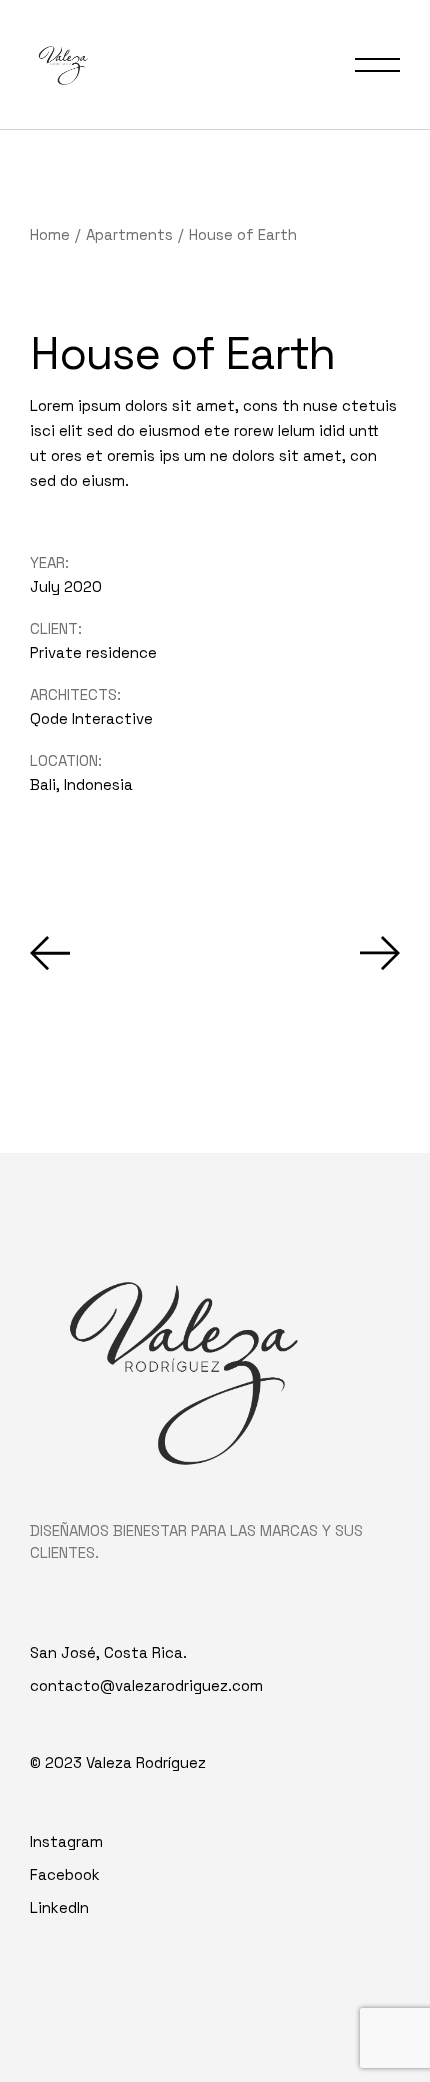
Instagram (66, 1841)
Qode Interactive (91, 718)
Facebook (65, 1874)
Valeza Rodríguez (146, 1762)
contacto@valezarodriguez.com (146, 1685)
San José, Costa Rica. (108, 1652)
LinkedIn (59, 1907)
